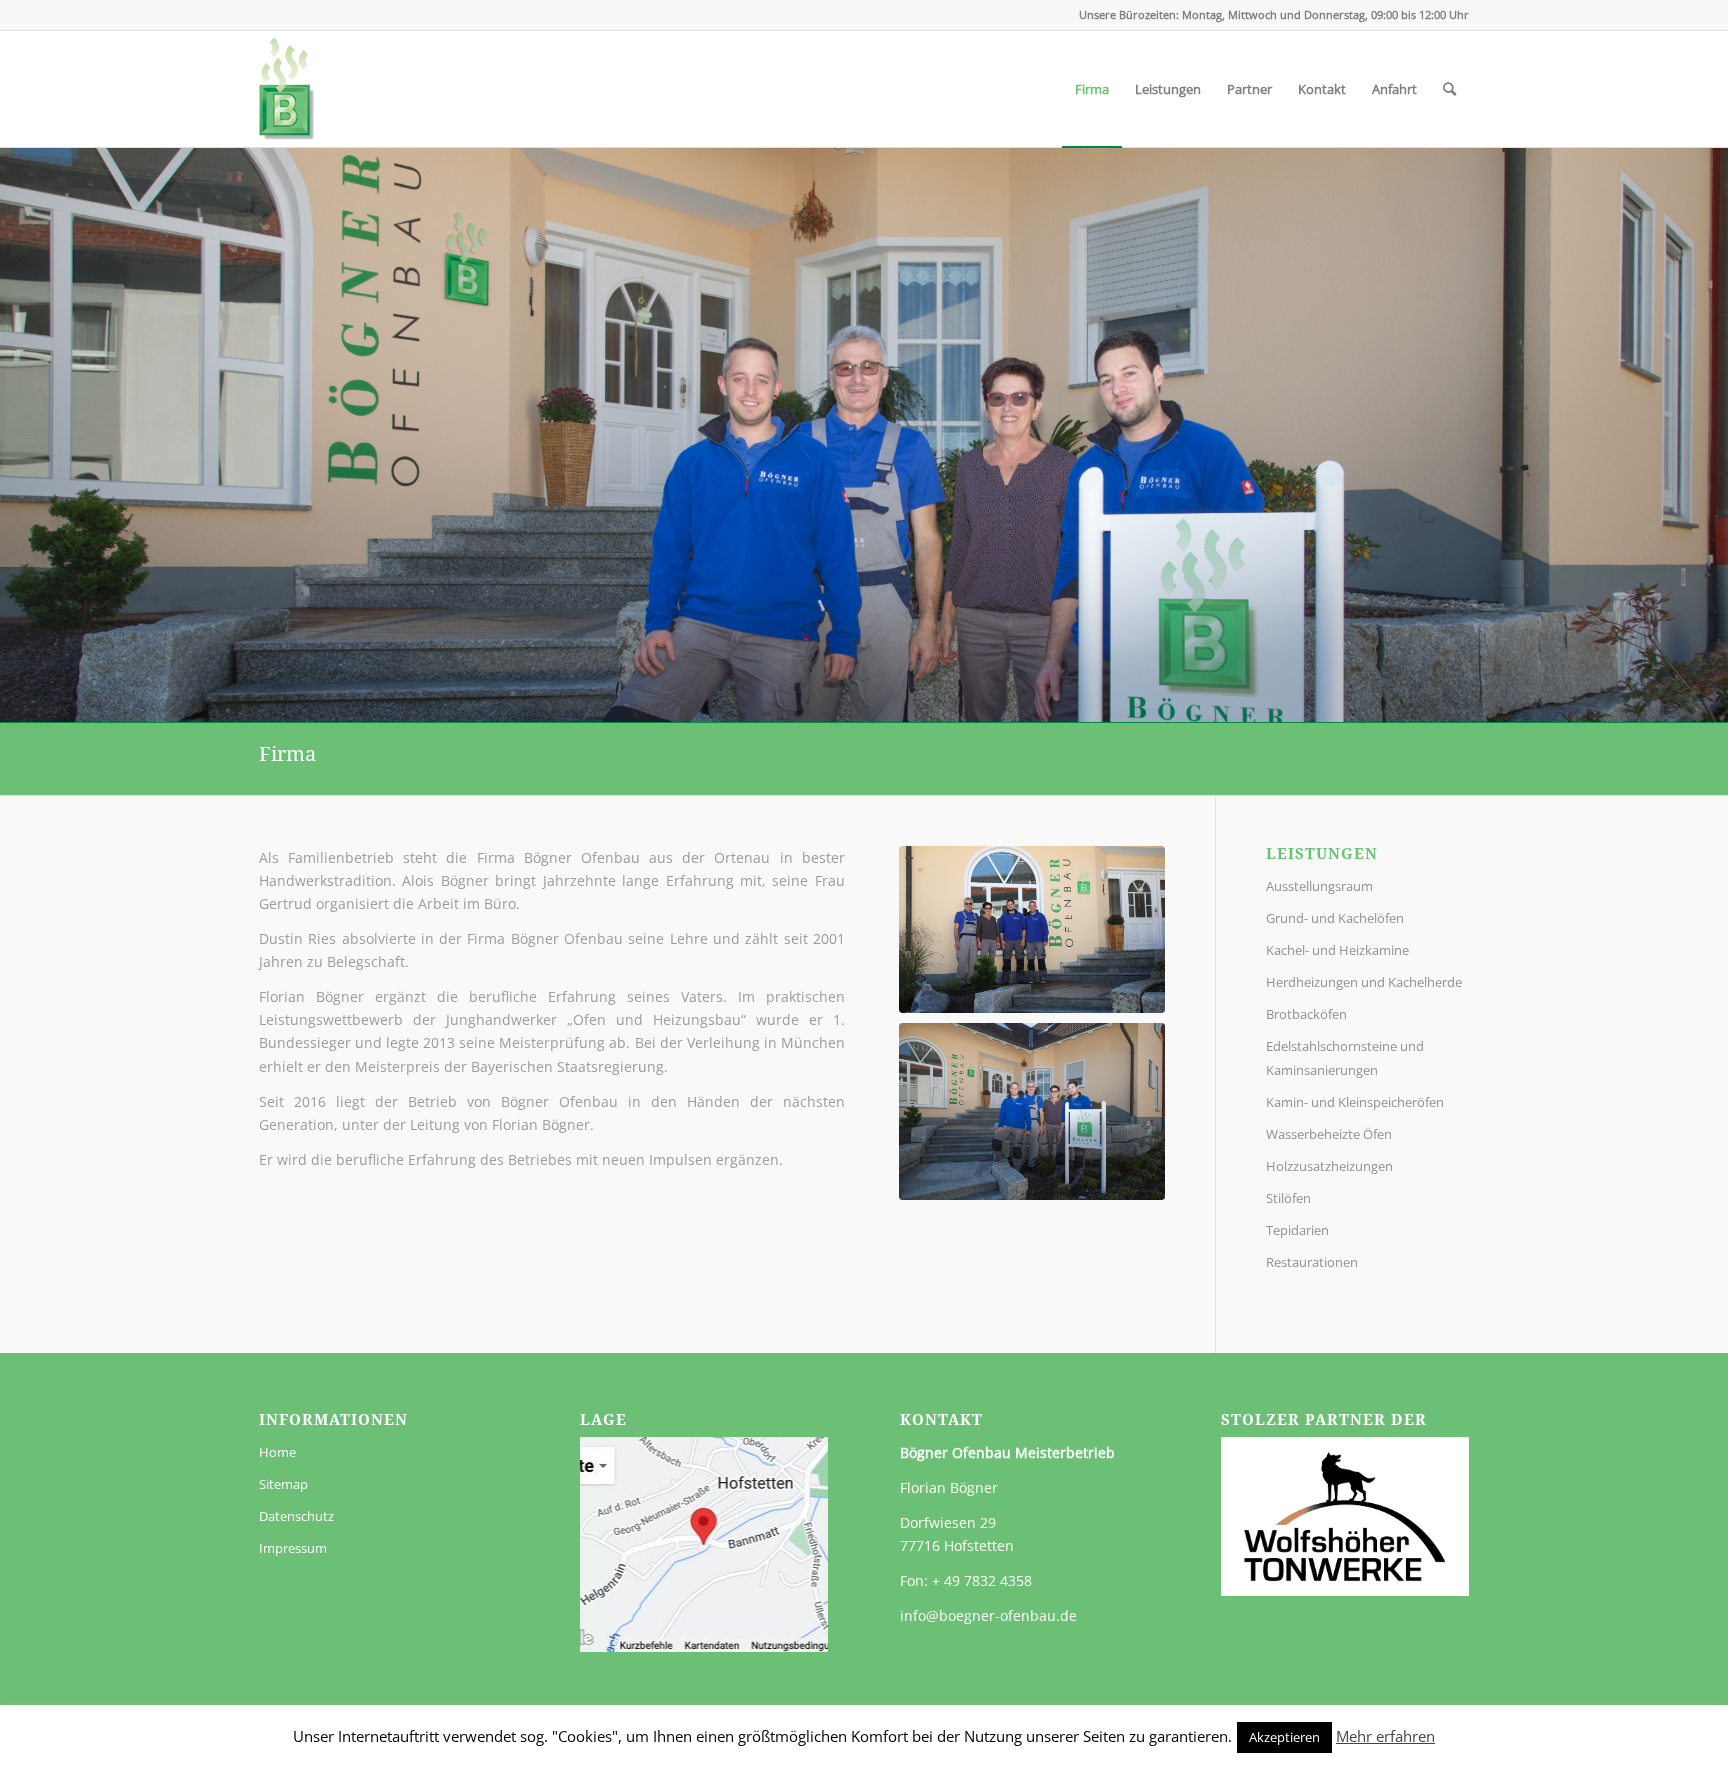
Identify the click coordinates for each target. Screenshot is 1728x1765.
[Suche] (1449, 89)
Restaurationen (1312, 1262)
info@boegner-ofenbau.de (988, 1615)
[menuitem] (1092, 89)
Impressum (293, 1548)
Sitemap (283, 1484)
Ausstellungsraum (1319, 886)
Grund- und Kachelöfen (1335, 918)
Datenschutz (296, 1516)
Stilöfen (1288, 1198)
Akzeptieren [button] (1284, 1737)
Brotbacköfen (1306, 1014)
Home (277, 1452)
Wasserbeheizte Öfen (1329, 1134)
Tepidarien (1297, 1230)
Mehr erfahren (1385, 1736)
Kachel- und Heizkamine (1337, 950)
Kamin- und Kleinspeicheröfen (1355, 1102)
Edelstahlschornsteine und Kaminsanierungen (1345, 1057)
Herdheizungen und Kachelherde (1364, 982)
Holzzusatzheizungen (1329, 1166)
